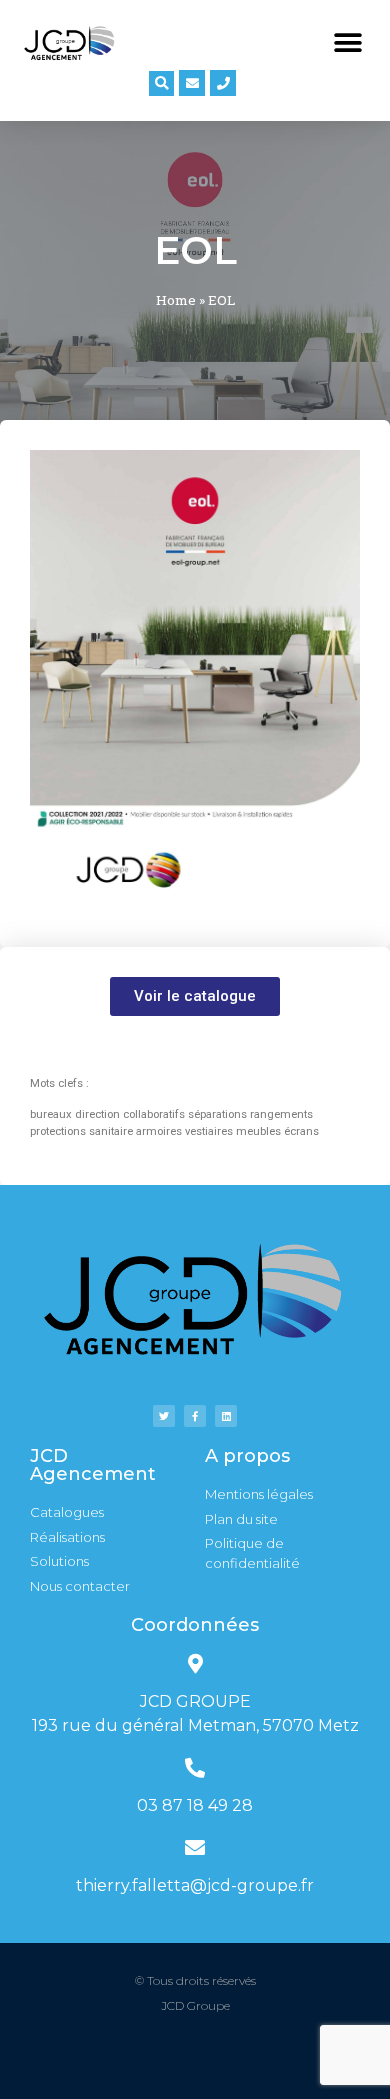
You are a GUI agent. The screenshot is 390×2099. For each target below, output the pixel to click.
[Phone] (223, 83)
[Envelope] (192, 83)
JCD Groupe (195, 2005)
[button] (347, 42)
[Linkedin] (226, 1416)
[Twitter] (164, 1416)
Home (176, 300)
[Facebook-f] (195, 1416)
